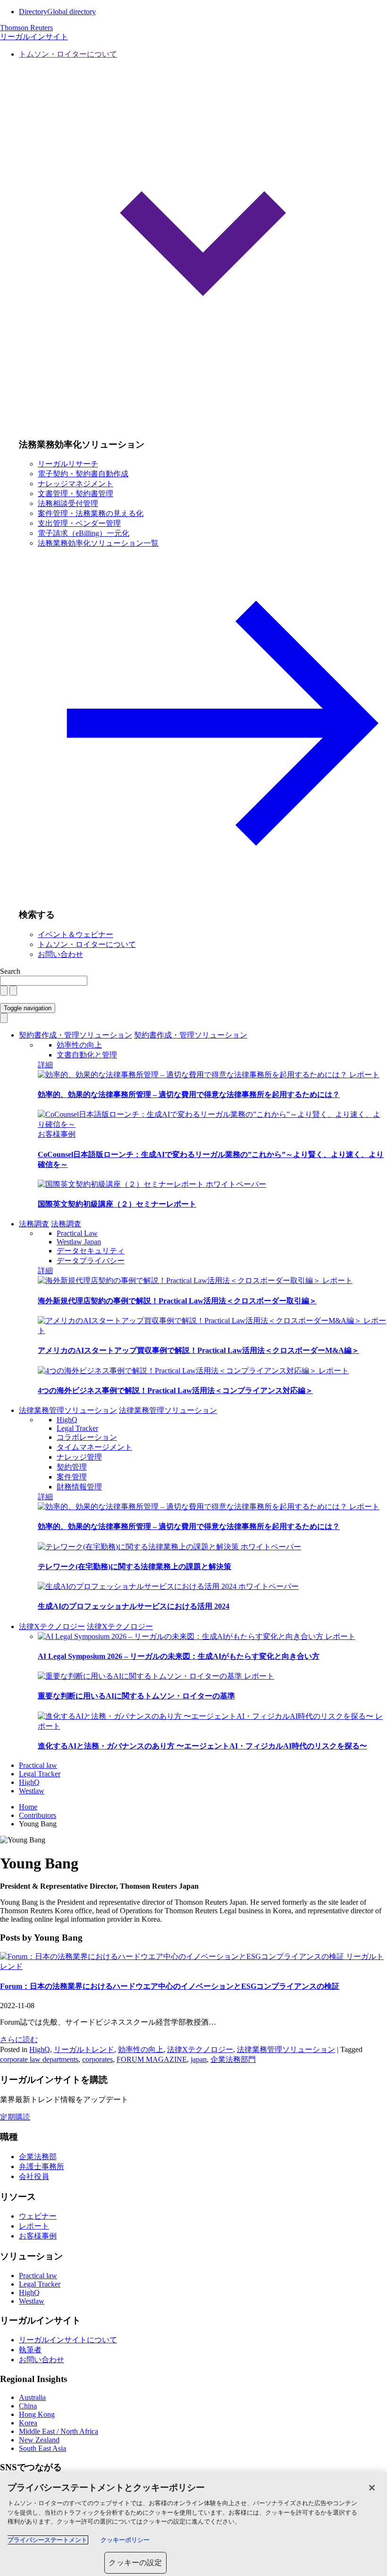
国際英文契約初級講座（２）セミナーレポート (117, 1204)
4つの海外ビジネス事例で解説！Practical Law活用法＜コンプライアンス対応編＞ (175, 1390)
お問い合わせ (60, 954)
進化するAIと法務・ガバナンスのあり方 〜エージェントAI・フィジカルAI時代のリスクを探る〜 (202, 1746)
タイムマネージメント (94, 1447)
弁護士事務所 (42, 2166)
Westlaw (32, 1791)
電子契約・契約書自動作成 (83, 474)
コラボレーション (87, 1437)
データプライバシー (91, 1261)
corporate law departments (39, 2059)
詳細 (45, 1065)
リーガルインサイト (34, 37)
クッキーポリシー (125, 2540)
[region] (193, 2524)
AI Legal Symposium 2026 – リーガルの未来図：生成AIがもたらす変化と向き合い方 (179, 1656)
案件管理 (72, 1477)
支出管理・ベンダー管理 (79, 523)
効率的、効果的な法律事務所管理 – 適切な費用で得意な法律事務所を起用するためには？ (189, 1094)
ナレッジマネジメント (76, 484)
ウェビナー (38, 2216)
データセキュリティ (91, 1251)
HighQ (67, 1420)
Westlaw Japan (79, 1242)
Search (10, 971)
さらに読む (19, 2040)
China (28, 2406)
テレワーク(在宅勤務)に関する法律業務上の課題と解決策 (135, 1567)
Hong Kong (37, 2414)
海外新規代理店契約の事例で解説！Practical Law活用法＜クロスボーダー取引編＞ (177, 1301)
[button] (203, 240)
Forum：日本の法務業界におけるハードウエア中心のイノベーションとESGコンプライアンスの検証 (170, 1986)
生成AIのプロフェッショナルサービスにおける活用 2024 (134, 1606)
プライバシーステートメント (47, 2540)
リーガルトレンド (84, 2049)
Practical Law (77, 1233)
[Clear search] (4, 991)
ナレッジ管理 (79, 1457)
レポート (364, 1075)
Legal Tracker (77, 1428)
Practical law (38, 1765)
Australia (32, 2397)
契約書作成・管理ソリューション (76, 1035)
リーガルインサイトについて (68, 2340)
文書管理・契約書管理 (76, 494)
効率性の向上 (79, 1045)
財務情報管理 (79, 1487)
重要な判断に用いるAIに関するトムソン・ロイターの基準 (136, 1696)
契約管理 (72, 1467)
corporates (97, 2059)
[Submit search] (13, 991)
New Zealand (39, 2440)
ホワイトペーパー (236, 1184)
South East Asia (42, 2448)
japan (199, 2059)
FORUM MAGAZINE (152, 2059)
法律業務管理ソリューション (68, 1410)
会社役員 (34, 2176)
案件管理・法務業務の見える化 (91, 513)
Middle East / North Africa (59, 2431)
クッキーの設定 (135, 2563)
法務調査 (34, 1224)
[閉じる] (372, 2488)
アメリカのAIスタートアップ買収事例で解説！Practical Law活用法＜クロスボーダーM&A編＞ (198, 1350)
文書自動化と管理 (87, 1055)
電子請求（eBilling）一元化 (84, 533)
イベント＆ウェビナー (76, 934)
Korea (28, 2423)
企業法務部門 (233, 2059)
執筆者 (30, 2350)
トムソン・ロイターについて (87, 944)
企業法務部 (38, 2157)
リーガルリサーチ (68, 464)
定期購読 (15, 2117)
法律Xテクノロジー (52, 1626)
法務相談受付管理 (68, 503)
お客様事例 (57, 1134)
